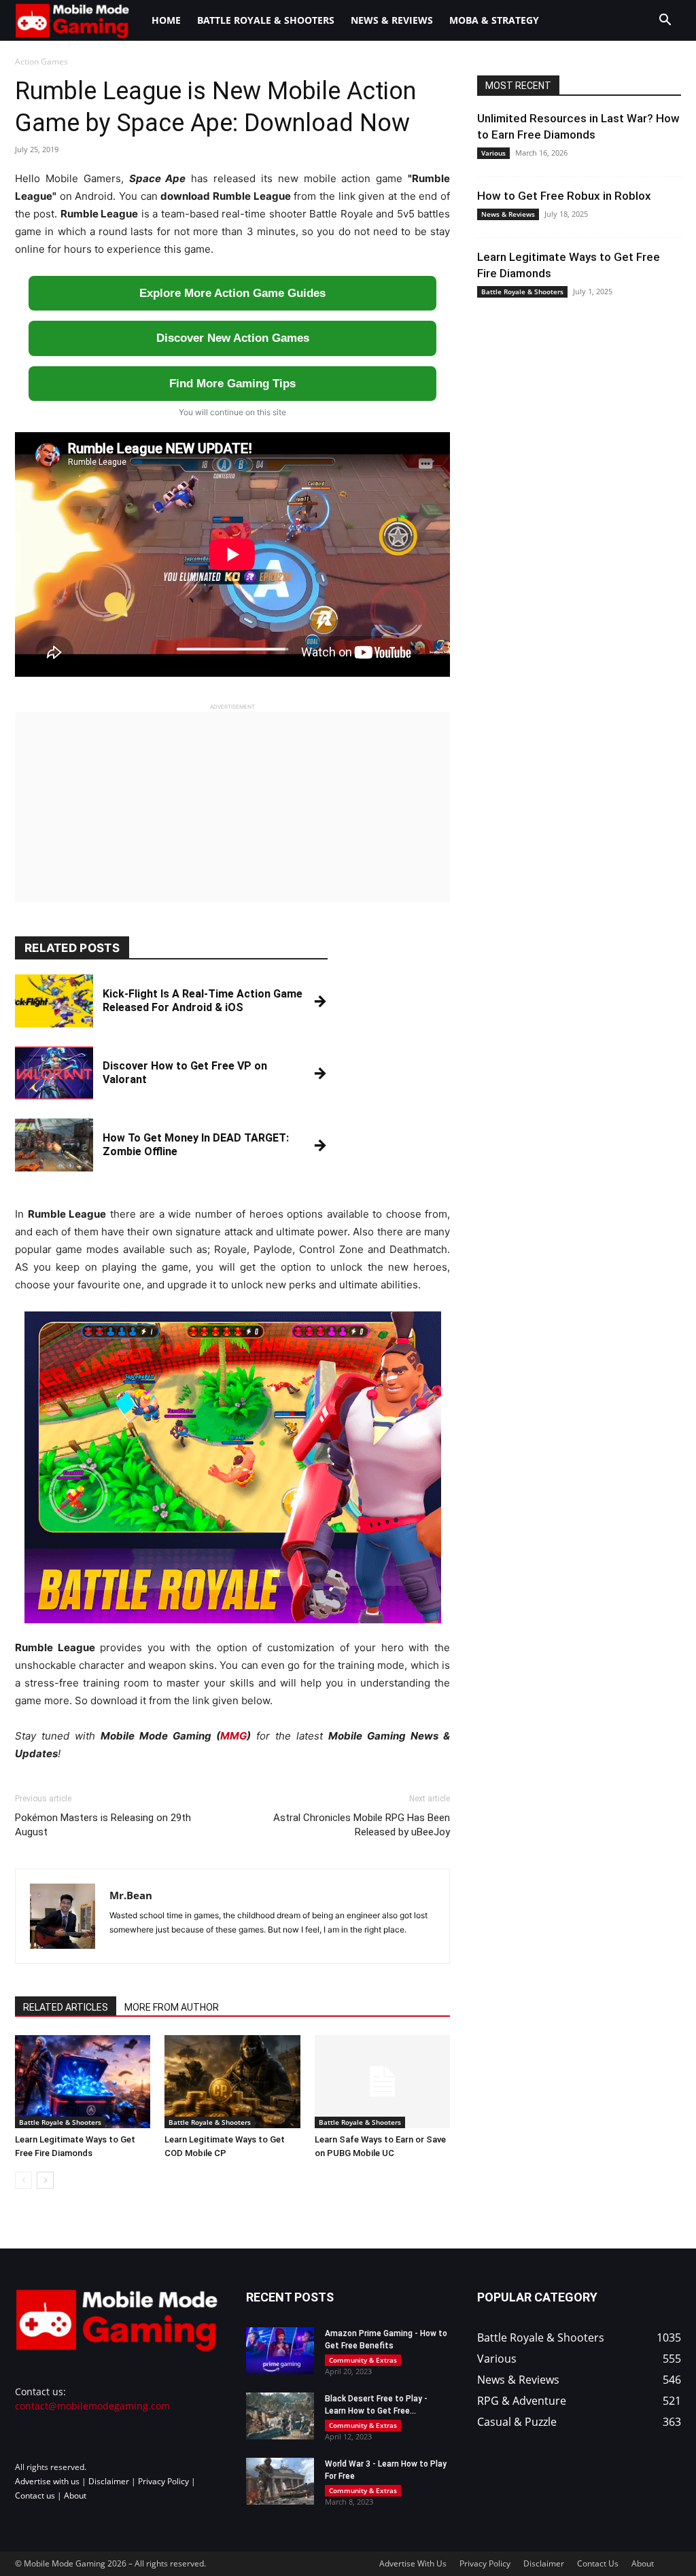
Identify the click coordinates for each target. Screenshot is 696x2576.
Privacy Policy (163, 2481)
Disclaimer (109, 2481)
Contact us (35, 2495)
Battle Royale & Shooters (266, 20)
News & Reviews (392, 20)
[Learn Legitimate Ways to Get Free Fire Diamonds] (83, 2082)
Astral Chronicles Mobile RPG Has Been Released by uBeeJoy (362, 1825)
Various (493, 153)
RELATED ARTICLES (66, 2007)
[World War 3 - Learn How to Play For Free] (280, 2481)
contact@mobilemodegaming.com (92, 2406)
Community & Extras (363, 2360)
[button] (665, 21)
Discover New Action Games (233, 338)
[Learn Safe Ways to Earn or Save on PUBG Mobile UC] (382, 2082)
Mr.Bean (131, 1895)
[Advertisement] (232, 807)
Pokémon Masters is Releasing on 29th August (103, 1825)
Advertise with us (47, 2481)
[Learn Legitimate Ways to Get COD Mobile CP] (232, 2082)
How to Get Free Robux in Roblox (564, 196)
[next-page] (45, 2180)
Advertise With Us (413, 2563)
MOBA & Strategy (494, 20)
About (75, 2495)
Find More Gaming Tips (232, 384)
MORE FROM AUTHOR (172, 2007)
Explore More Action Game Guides (232, 293)
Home (166, 20)
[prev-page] (23, 2180)
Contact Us (598, 2563)
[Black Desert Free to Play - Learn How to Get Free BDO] (280, 2416)
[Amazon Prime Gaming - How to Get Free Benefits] (280, 2351)
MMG (233, 1736)
